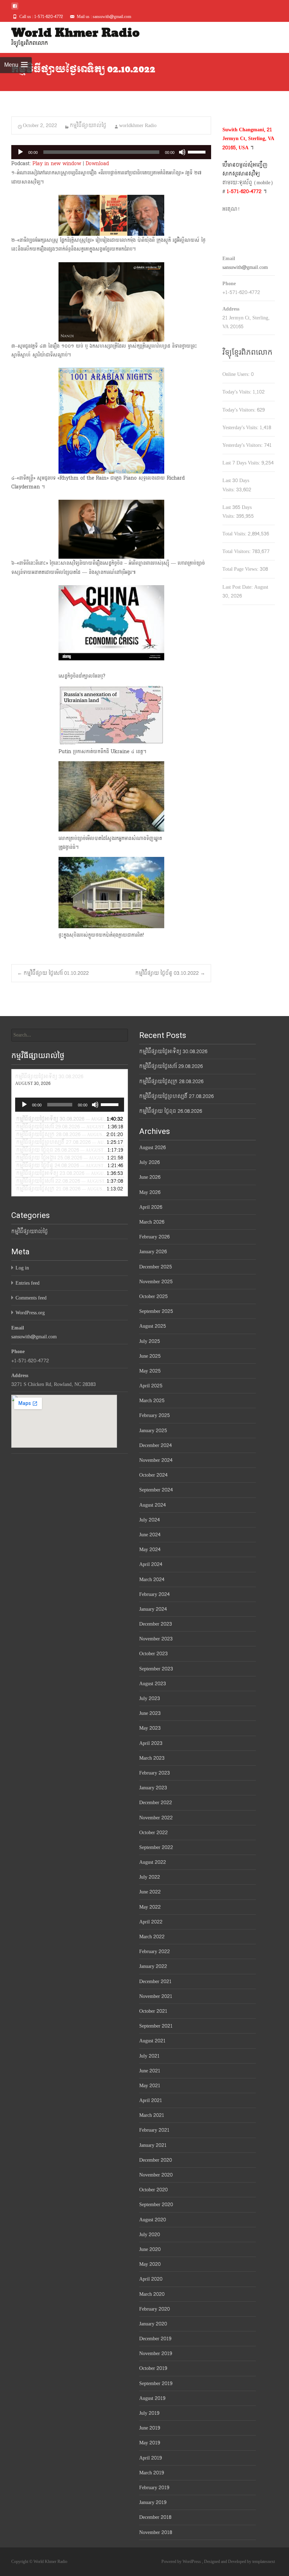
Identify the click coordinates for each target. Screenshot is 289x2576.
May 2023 (150, 1728)
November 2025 (156, 1282)
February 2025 (155, 1415)
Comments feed (31, 1298)
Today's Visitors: (240, 410)
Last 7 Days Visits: (242, 463)
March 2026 (152, 1222)
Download (97, 164)
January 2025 (153, 1431)
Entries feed (27, 1283)
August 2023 (153, 1684)
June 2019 (150, 2428)
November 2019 (156, 2353)
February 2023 (155, 1773)
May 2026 (150, 1192)
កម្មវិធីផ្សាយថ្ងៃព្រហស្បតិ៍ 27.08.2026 (176, 1096)
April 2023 (151, 1743)
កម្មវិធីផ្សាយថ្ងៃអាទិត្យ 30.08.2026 (173, 1052)
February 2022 (155, 1951)
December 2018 (155, 2517)
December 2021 (155, 1981)
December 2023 (156, 1624)
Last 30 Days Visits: (236, 485)
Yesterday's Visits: (241, 428)
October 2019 (153, 2368)
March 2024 (152, 1580)
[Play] (20, 152)
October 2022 (153, 1833)
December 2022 (156, 1803)
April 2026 (151, 1207)
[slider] (198, 151)
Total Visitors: (237, 551)
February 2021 (154, 2130)
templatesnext (264, 2562)
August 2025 (153, 1326)
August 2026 (152, 1148)
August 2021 (152, 2041)
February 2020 (155, 2309)
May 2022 (150, 1907)
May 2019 (150, 2443)
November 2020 (156, 2175)
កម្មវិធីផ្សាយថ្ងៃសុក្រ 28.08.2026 (171, 1082)
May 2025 (150, 1371)
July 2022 (150, 1877)
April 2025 (151, 1386)
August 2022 (153, 1862)
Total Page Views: (241, 569)
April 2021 (151, 2100)
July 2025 (150, 1341)
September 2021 (156, 2026)
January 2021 (153, 2145)
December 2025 (156, 1267)
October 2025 (153, 1296)
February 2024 (154, 1594)
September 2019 (156, 2383)
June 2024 (150, 1535)
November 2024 (156, 1460)
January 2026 (153, 1252)
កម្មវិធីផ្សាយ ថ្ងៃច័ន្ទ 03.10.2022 (170, 973)
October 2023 (153, 1654)
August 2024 (152, 1505)
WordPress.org (30, 1313)
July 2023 (150, 1698)
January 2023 (153, 1788)
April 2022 (151, 1922)
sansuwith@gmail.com (245, 267)
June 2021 (150, 2071)
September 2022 (156, 1847)
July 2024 (149, 1520)
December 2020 (156, 2160)
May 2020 (150, 2264)
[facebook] (15, 9)
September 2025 (156, 1311)
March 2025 (152, 1401)
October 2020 (153, 2190)
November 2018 (156, 2532)
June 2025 (150, 1356)
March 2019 (152, 2473)
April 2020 (151, 2279)
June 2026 (150, 1177)
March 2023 (152, 1758)
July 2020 (150, 2235)
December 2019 (155, 2339)
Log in (22, 1268)
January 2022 (153, 1966)
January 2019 (153, 2502)
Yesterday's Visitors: (243, 445)
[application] (111, 152)
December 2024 (155, 1445)
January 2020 (153, 2324)
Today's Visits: (238, 392)
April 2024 (151, 1564)
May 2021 (150, 2086)
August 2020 (153, 2220)
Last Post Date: (238, 587)
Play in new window (57, 164)
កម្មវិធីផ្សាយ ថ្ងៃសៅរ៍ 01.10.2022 (53, 973)
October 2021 (153, 2011)
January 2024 (153, 1609)
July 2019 (149, 2413)
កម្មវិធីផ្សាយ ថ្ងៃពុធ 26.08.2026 (171, 1111)
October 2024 (153, 1475)
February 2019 (154, 2488)
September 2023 (156, 1669)
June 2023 (150, 1713)
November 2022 (156, 1818)
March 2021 (152, 2115)
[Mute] (182, 152)
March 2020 (152, 2294)
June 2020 (150, 2249)
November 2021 (156, 1996)
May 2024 (150, 1550)
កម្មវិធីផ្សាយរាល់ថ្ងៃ (88, 125)
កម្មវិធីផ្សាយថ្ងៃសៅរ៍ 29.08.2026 (171, 1066)
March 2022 (152, 1937)
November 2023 (156, 1639)
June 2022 (150, 1892)
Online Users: (237, 374)
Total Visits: (235, 534)
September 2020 (156, 2205)
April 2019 (150, 2458)
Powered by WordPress (182, 2562)
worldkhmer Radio (138, 125)
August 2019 (152, 2398)
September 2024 (156, 1490)
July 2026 (149, 1162)
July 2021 (149, 2056)
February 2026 (154, 1237)
